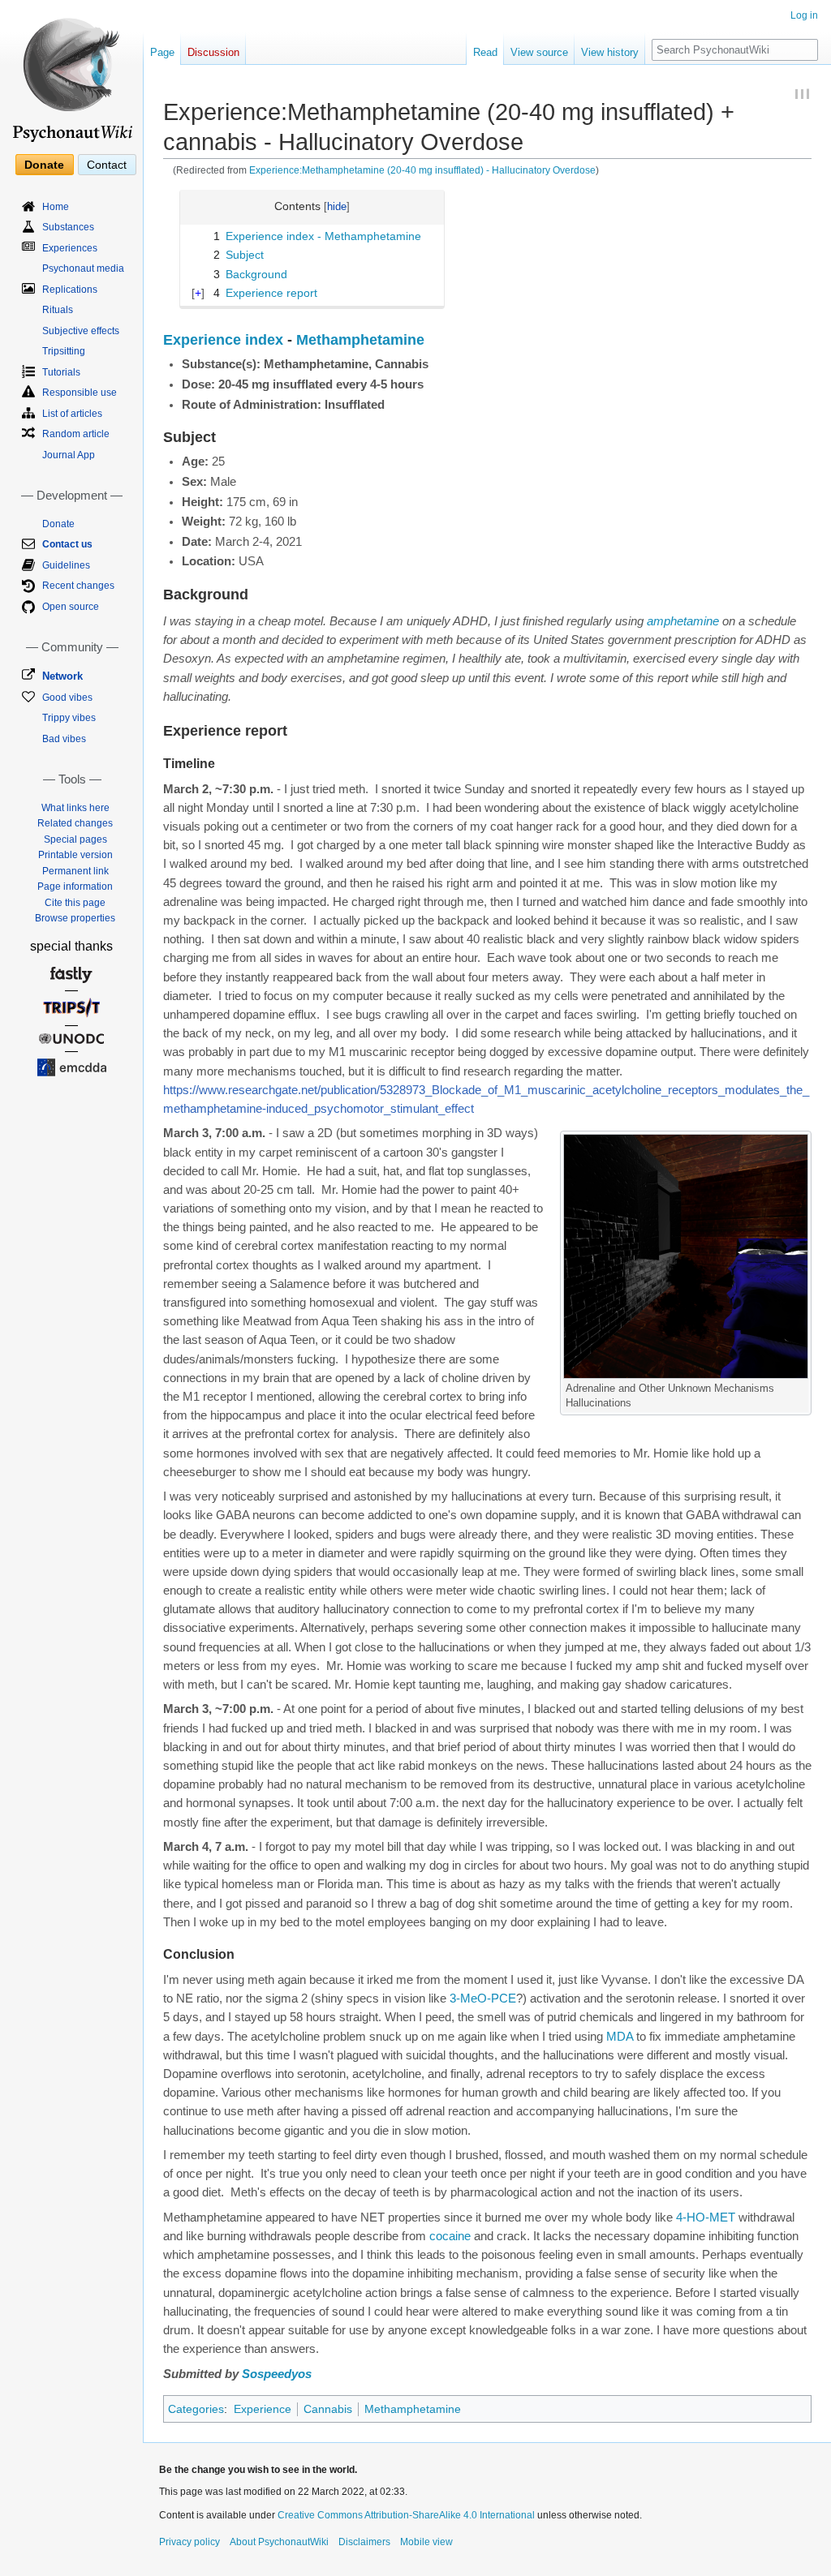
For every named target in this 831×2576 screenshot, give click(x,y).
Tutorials (61, 372)
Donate (44, 165)
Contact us (67, 544)
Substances (68, 227)
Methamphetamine (360, 340)
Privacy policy (189, 2542)
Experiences (70, 248)
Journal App (69, 455)
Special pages (75, 839)
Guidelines (66, 565)
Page (162, 52)
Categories (196, 2409)
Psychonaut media (83, 268)
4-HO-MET (706, 2218)
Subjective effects (81, 331)
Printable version (75, 855)
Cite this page (75, 903)
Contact (107, 165)
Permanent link (75, 871)
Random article (76, 434)
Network (62, 676)
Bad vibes (64, 739)
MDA (620, 2037)
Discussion (213, 52)
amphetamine (683, 621)
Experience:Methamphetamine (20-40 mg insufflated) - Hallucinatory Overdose (422, 170)
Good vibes (67, 698)
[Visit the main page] (71, 73)
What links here (75, 808)
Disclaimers (364, 2542)
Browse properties (75, 918)
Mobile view (426, 2542)
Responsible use (80, 393)
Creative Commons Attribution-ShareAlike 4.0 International (406, 2515)
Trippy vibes (69, 718)
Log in (804, 15)
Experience (263, 2409)
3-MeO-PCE (483, 1999)
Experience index (223, 340)
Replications (70, 290)
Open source (71, 607)
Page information (75, 887)
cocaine (450, 2236)
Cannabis (328, 2409)
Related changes (75, 823)
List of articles (72, 414)
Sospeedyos (277, 2374)
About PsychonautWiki (279, 2542)
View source (539, 52)
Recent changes (78, 586)
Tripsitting (64, 351)
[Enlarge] (800, 1386)
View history (610, 52)
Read (485, 52)
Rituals (58, 310)
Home (56, 207)
